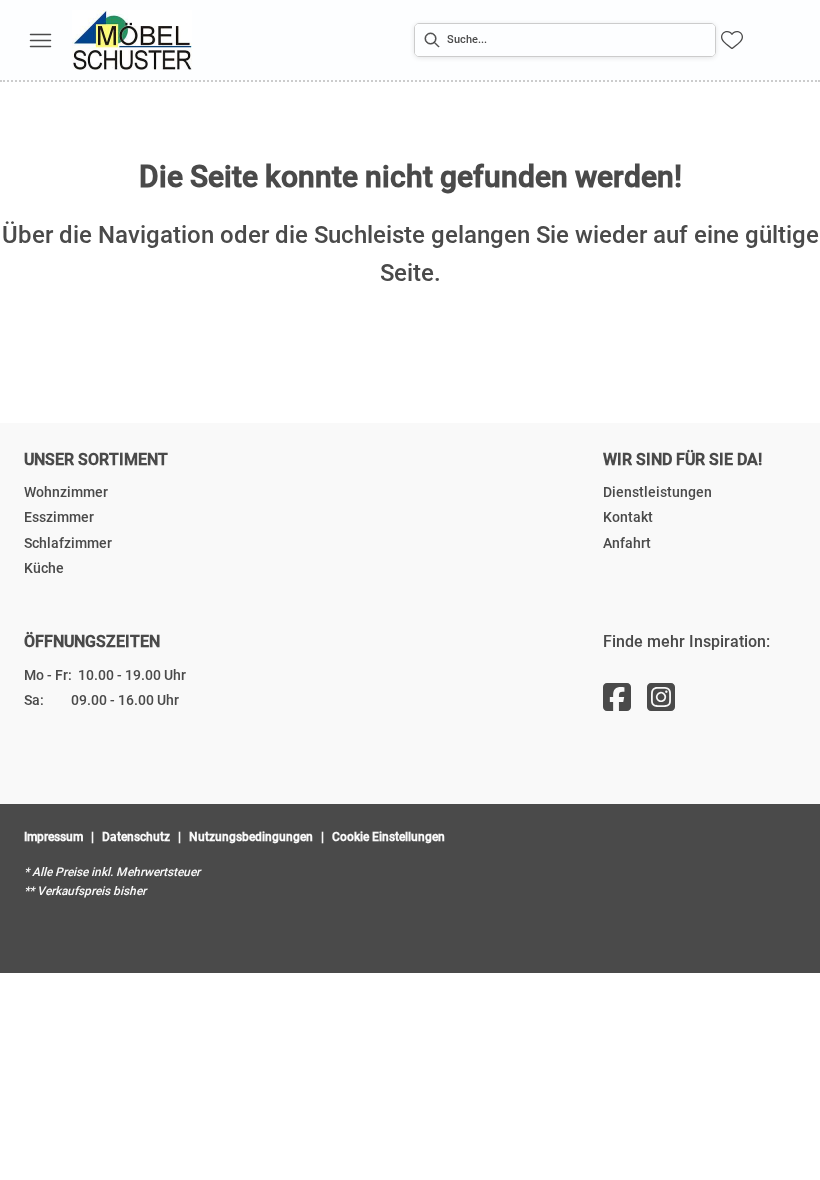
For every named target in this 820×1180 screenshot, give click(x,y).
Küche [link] (44, 568)
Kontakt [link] (628, 517)
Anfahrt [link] (627, 543)
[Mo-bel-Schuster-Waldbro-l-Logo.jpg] (132, 40)
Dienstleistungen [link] (657, 492)
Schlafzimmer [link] (68, 543)
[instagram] (661, 698)
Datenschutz (136, 837)
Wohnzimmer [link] (66, 492)
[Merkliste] (732, 40)
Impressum (53, 837)
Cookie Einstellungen (388, 837)
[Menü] (40, 40)
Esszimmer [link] (59, 517)
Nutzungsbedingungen (251, 837)
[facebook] (617, 698)
